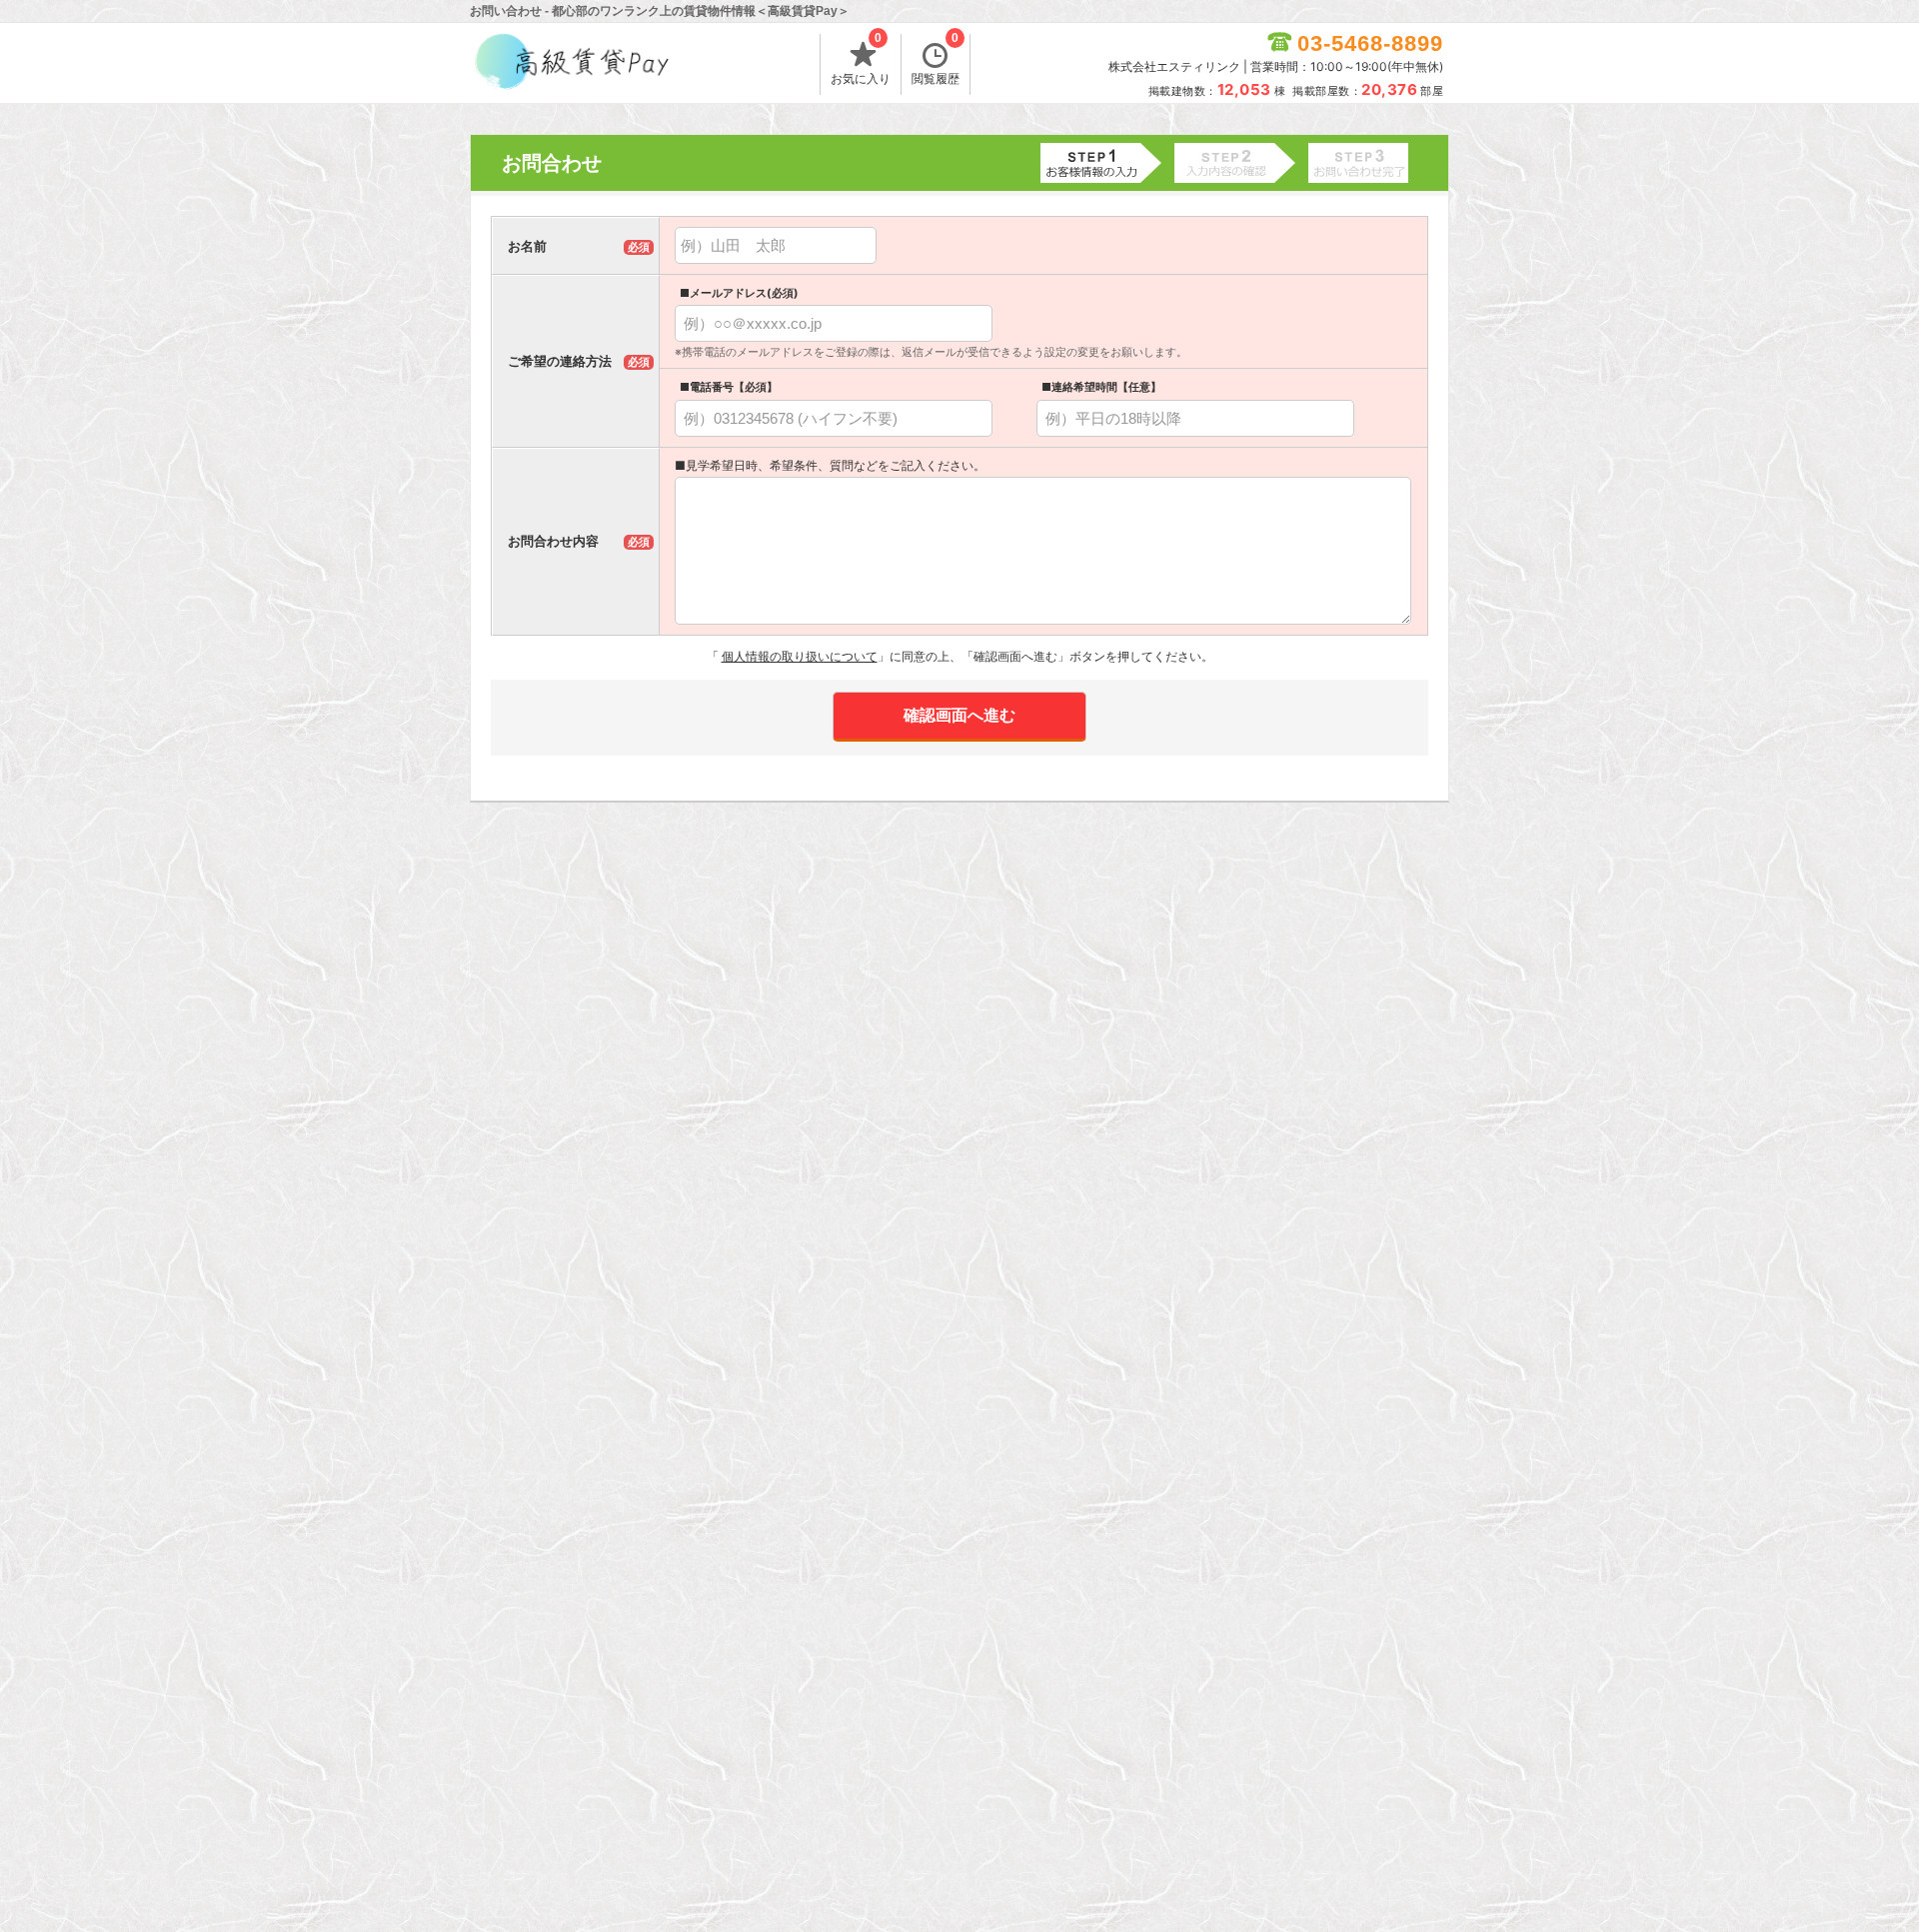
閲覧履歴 (936, 60)
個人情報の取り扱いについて (800, 656)
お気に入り (861, 60)
